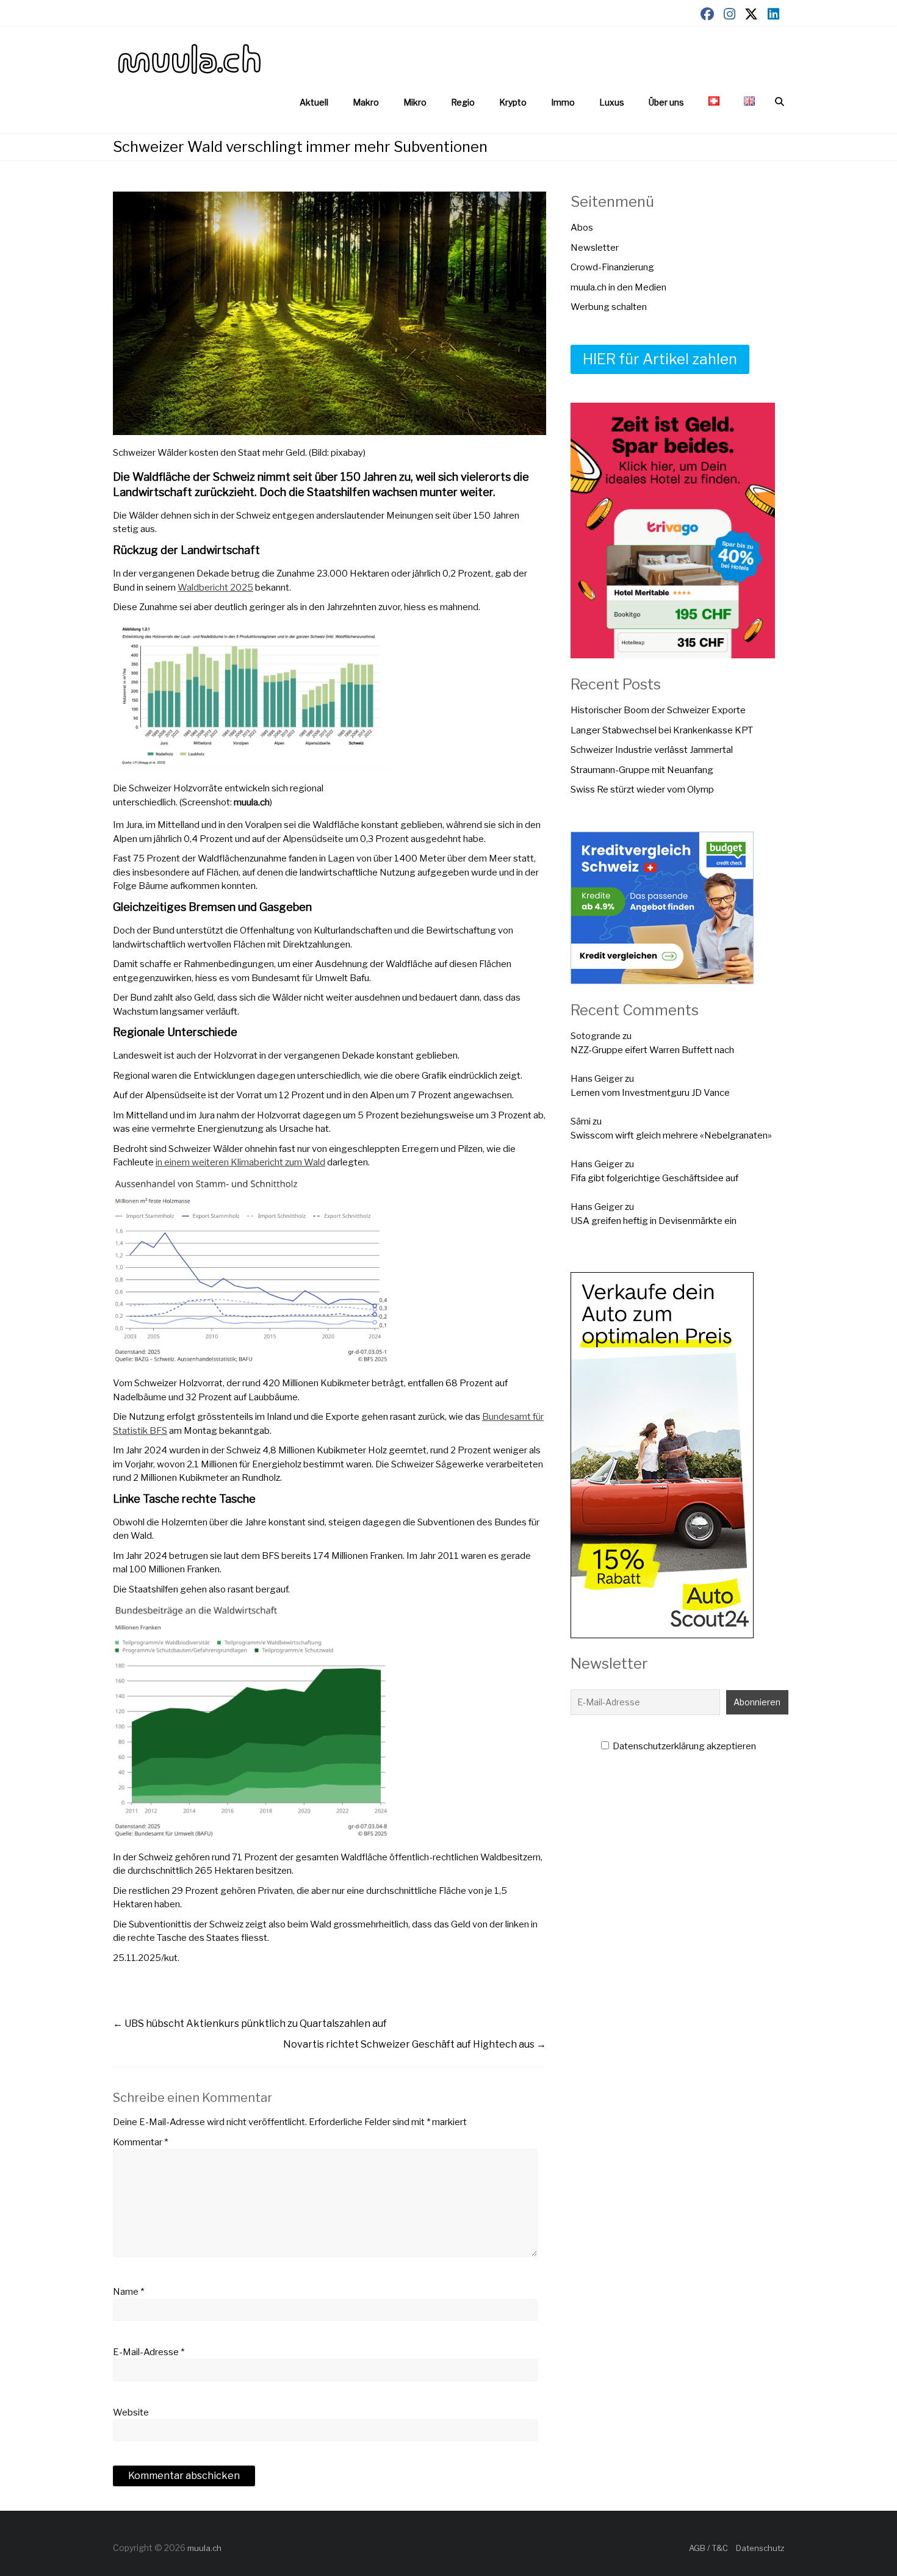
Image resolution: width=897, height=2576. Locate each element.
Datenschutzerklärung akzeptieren (683, 1746)
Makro (366, 102)
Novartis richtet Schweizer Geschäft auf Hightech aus (415, 2044)
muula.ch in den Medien (618, 287)
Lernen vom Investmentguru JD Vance (650, 1093)
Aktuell (314, 102)
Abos (582, 228)
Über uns (666, 102)
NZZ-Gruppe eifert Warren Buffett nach (652, 1050)
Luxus (612, 102)
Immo (563, 102)
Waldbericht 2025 (215, 588)
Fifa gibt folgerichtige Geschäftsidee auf (654, 1178)
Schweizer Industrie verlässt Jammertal (652, 750)
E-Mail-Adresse (149, 2352)
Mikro (415, 102)
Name (128, 2292)
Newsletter (595, 248)
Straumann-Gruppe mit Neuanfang (642, 770)
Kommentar (140, 2142)
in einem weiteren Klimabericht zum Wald (240, 1162)
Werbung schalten (609, 307)
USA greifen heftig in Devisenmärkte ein (654, 1221)
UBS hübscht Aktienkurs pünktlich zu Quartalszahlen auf (250, 2024)
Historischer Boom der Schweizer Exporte (658, 710)
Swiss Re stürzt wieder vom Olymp (642, 790)
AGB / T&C (708, 2548)
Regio (463, 102)
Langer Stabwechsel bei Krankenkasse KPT (662, 730)
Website (131, 2412)
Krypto (513, 102)
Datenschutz (760, 2548)
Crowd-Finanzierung (612, 267)
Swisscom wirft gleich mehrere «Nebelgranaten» (671, 1135)
